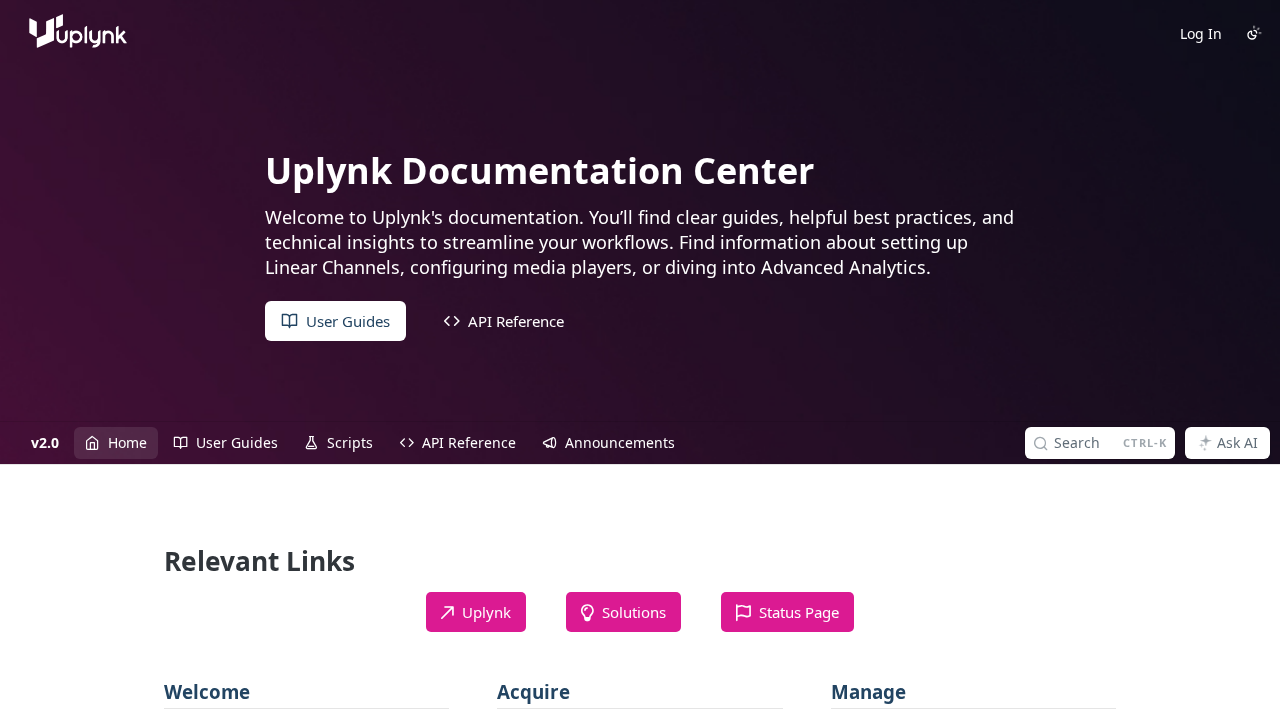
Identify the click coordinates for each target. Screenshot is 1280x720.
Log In (1201, 33)
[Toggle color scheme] (1254, 33)
